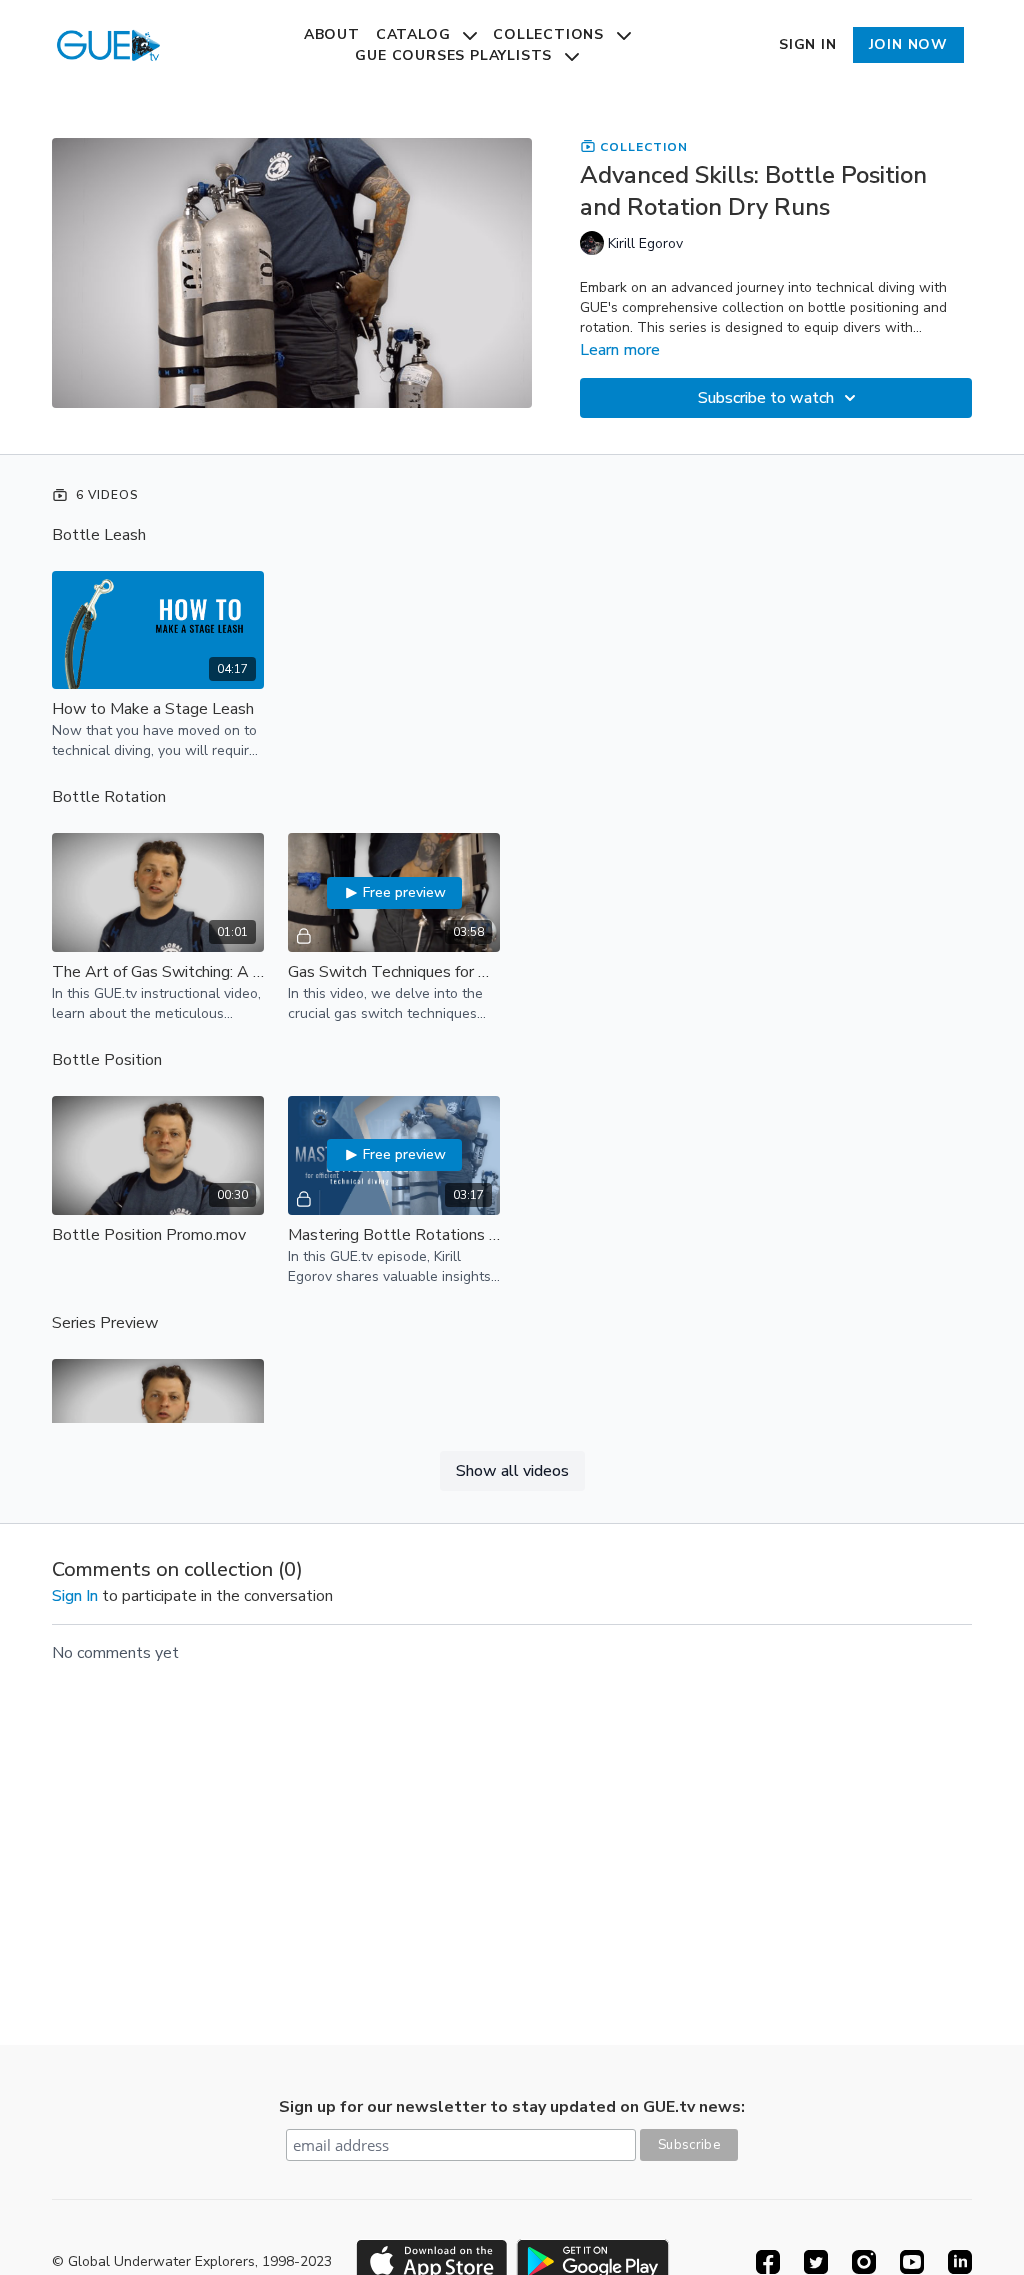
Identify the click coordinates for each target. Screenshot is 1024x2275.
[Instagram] (864, 2262)
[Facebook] (768, 2262)
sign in (75, 1596)
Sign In (808, 44)
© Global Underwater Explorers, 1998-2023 (192, 2262)
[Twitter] (816, 2262)
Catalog (415, 34)
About (332, 34)
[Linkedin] (960, 2262)
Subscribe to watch (766, 398)
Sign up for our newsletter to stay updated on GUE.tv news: (512, 2107)
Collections (551, 34)
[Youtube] (912, 2262)
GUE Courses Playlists (456, 55)
